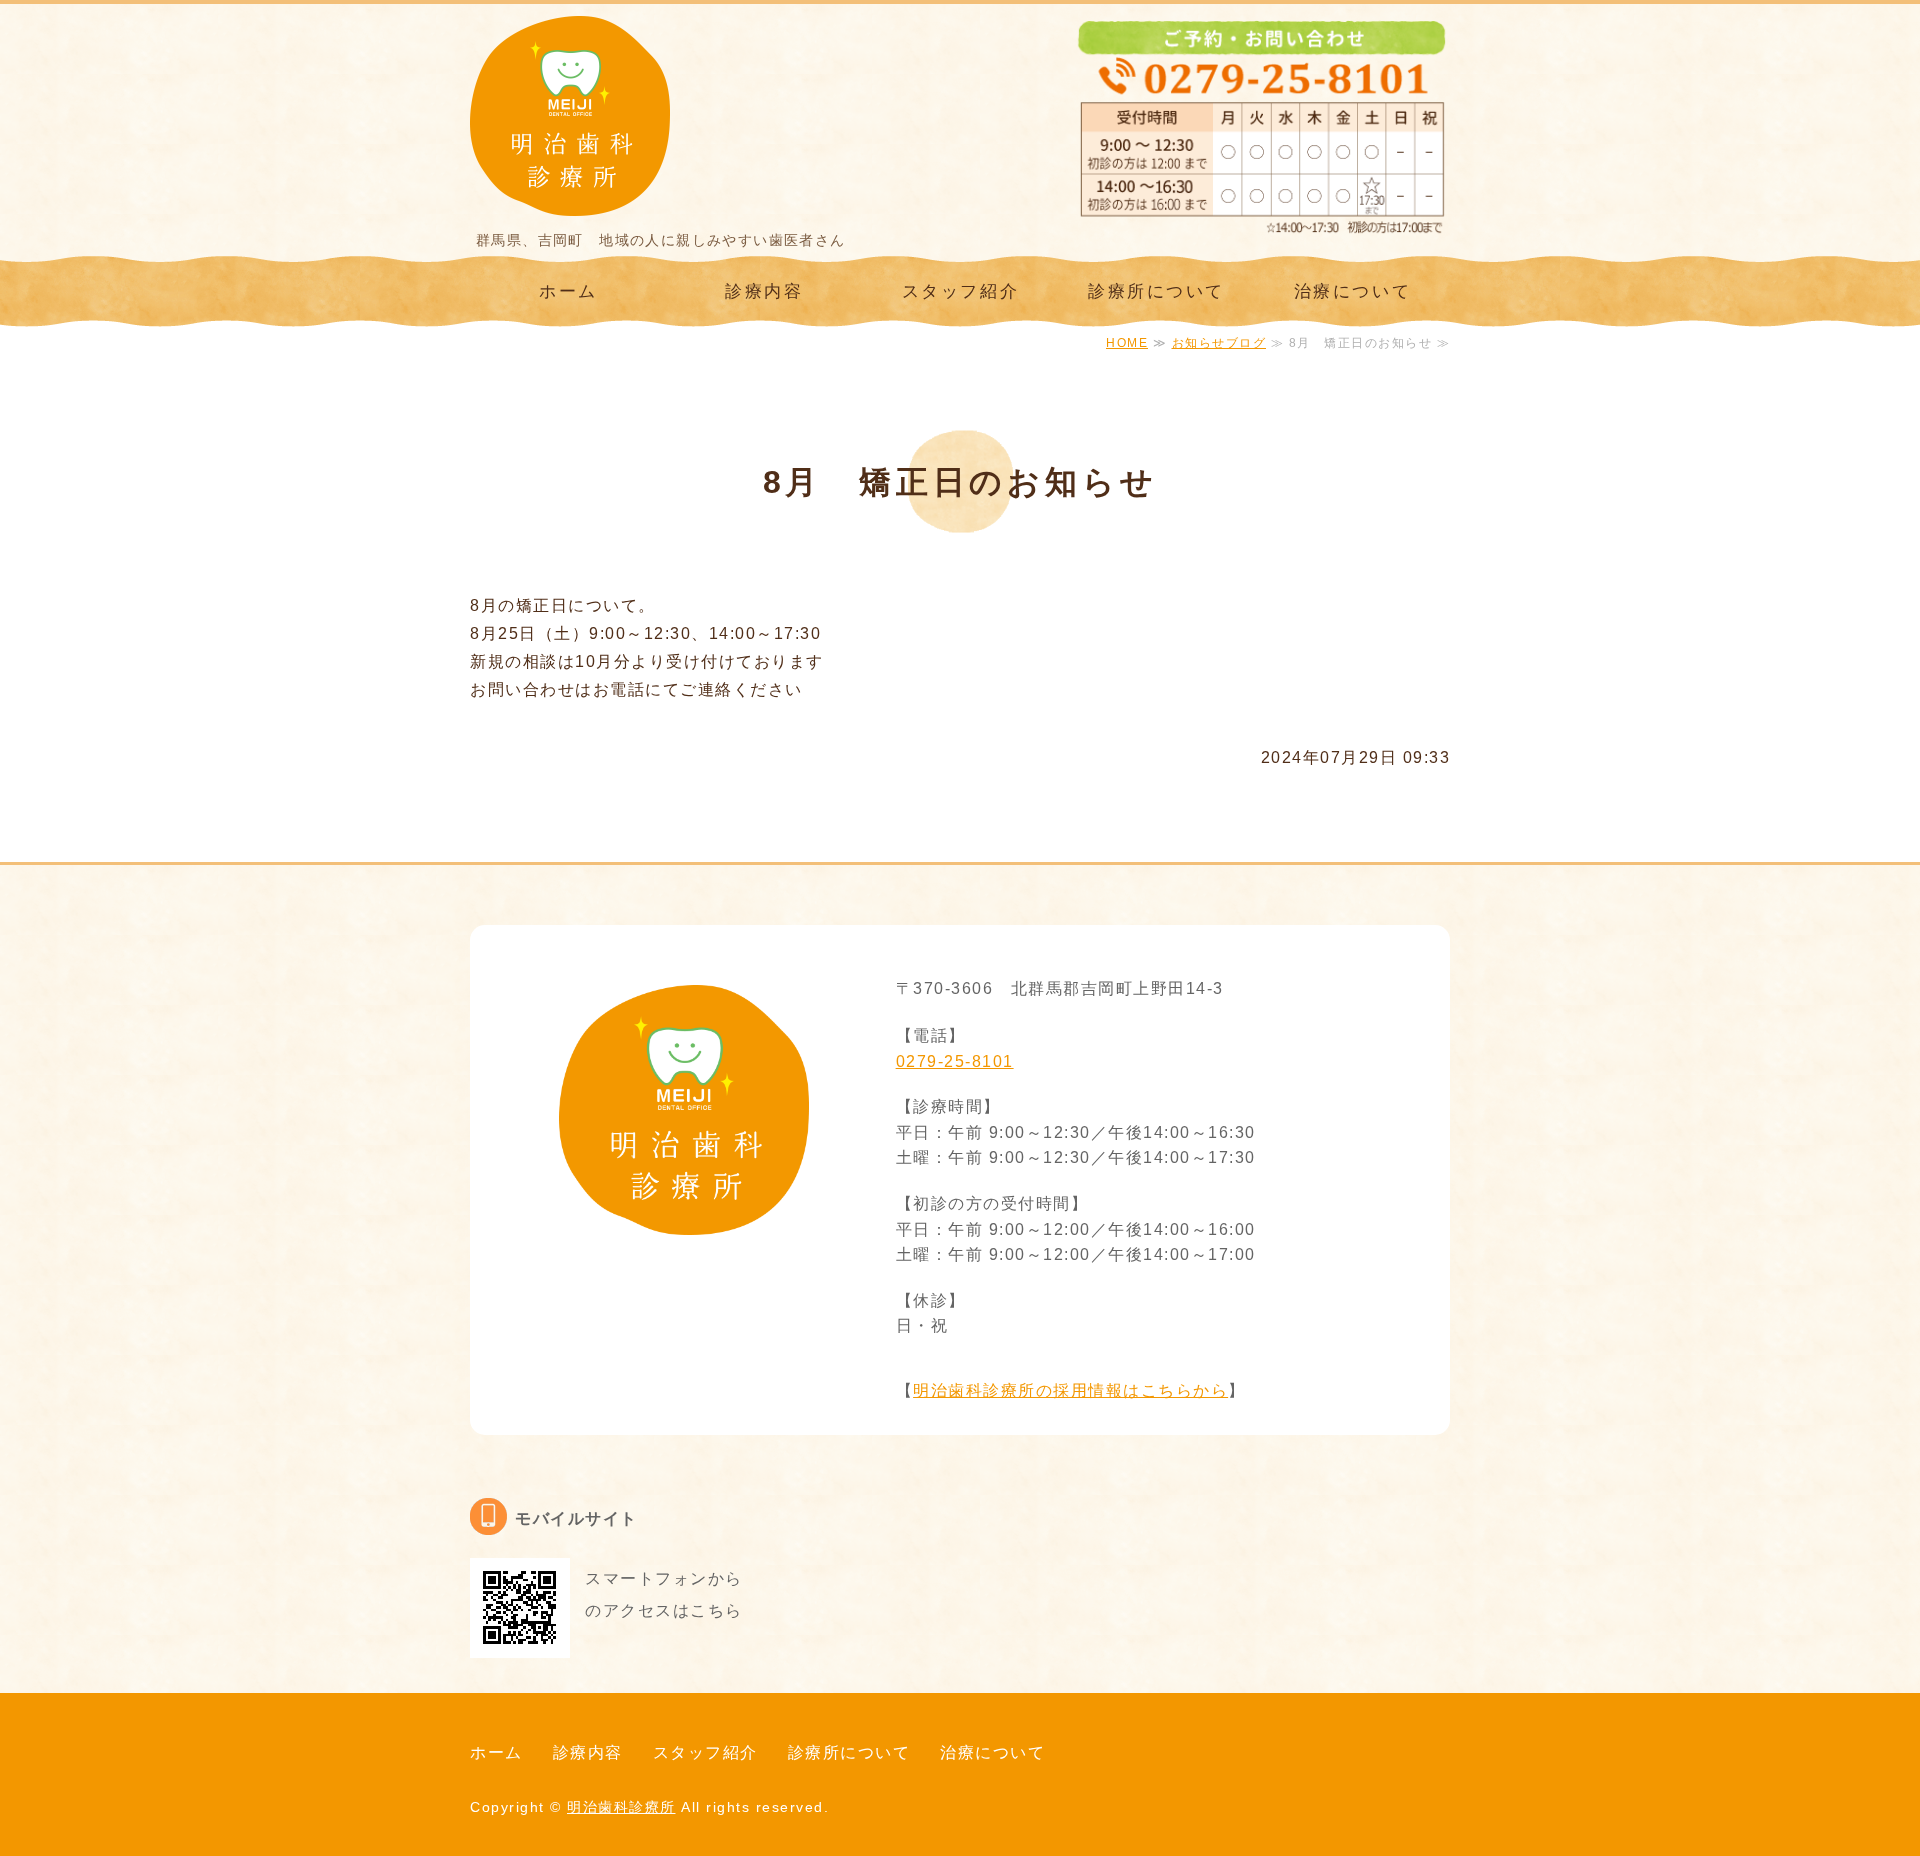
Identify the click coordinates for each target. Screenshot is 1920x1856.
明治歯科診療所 (621, 1807)
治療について (1352, 291)
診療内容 (764, 291)
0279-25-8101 (955, 1061)
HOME (1127, 343)
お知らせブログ (1219, 343)
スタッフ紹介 (960, 291)
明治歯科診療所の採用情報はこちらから (1070, 1390)
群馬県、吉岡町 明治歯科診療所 (570, 116)
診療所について (1156, 291)
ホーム (568, 291)
